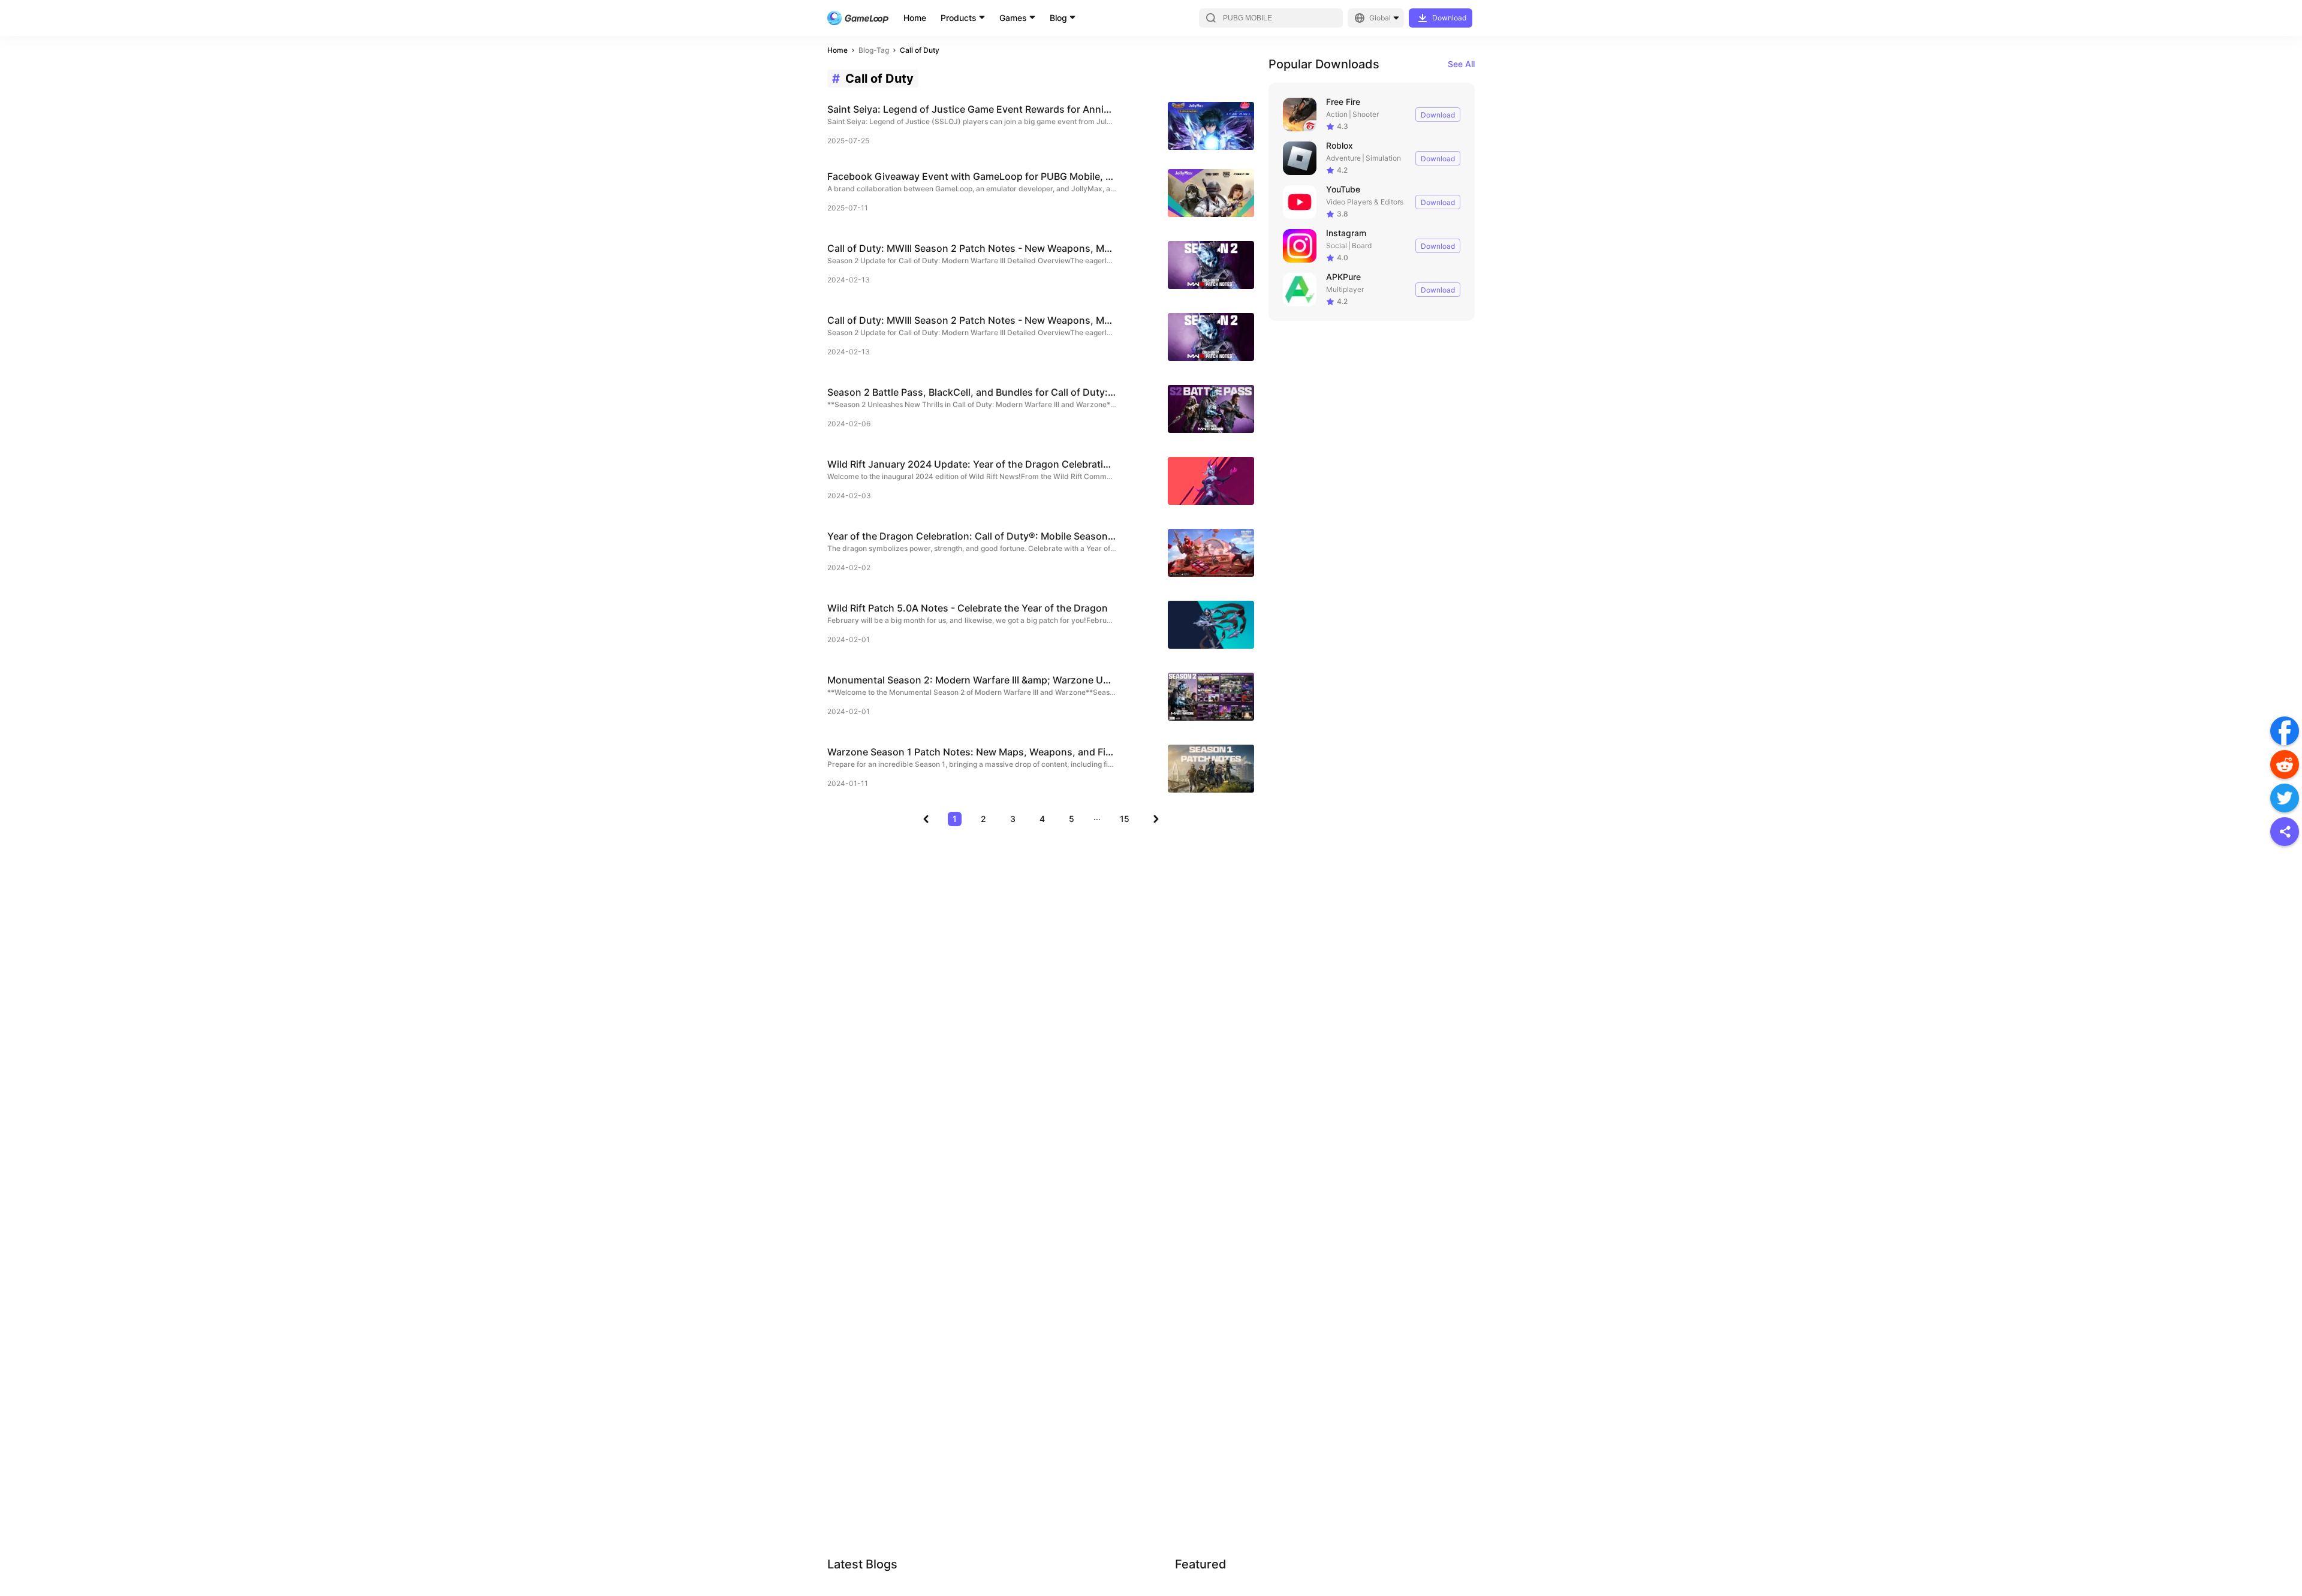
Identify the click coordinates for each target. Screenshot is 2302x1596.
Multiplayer (1345, 289)
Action (1337, 114)
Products (959, 18)
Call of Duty (920, 50)
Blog (1058, 18)
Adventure (1343, 158)
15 (1125, 819)
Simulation (1383, 158)
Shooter (1366, 114)
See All (1461, 64)
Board (1362, 246)
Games (1013, 18)
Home (915, 18)
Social (1337, 246)
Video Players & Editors (1365, 202)
